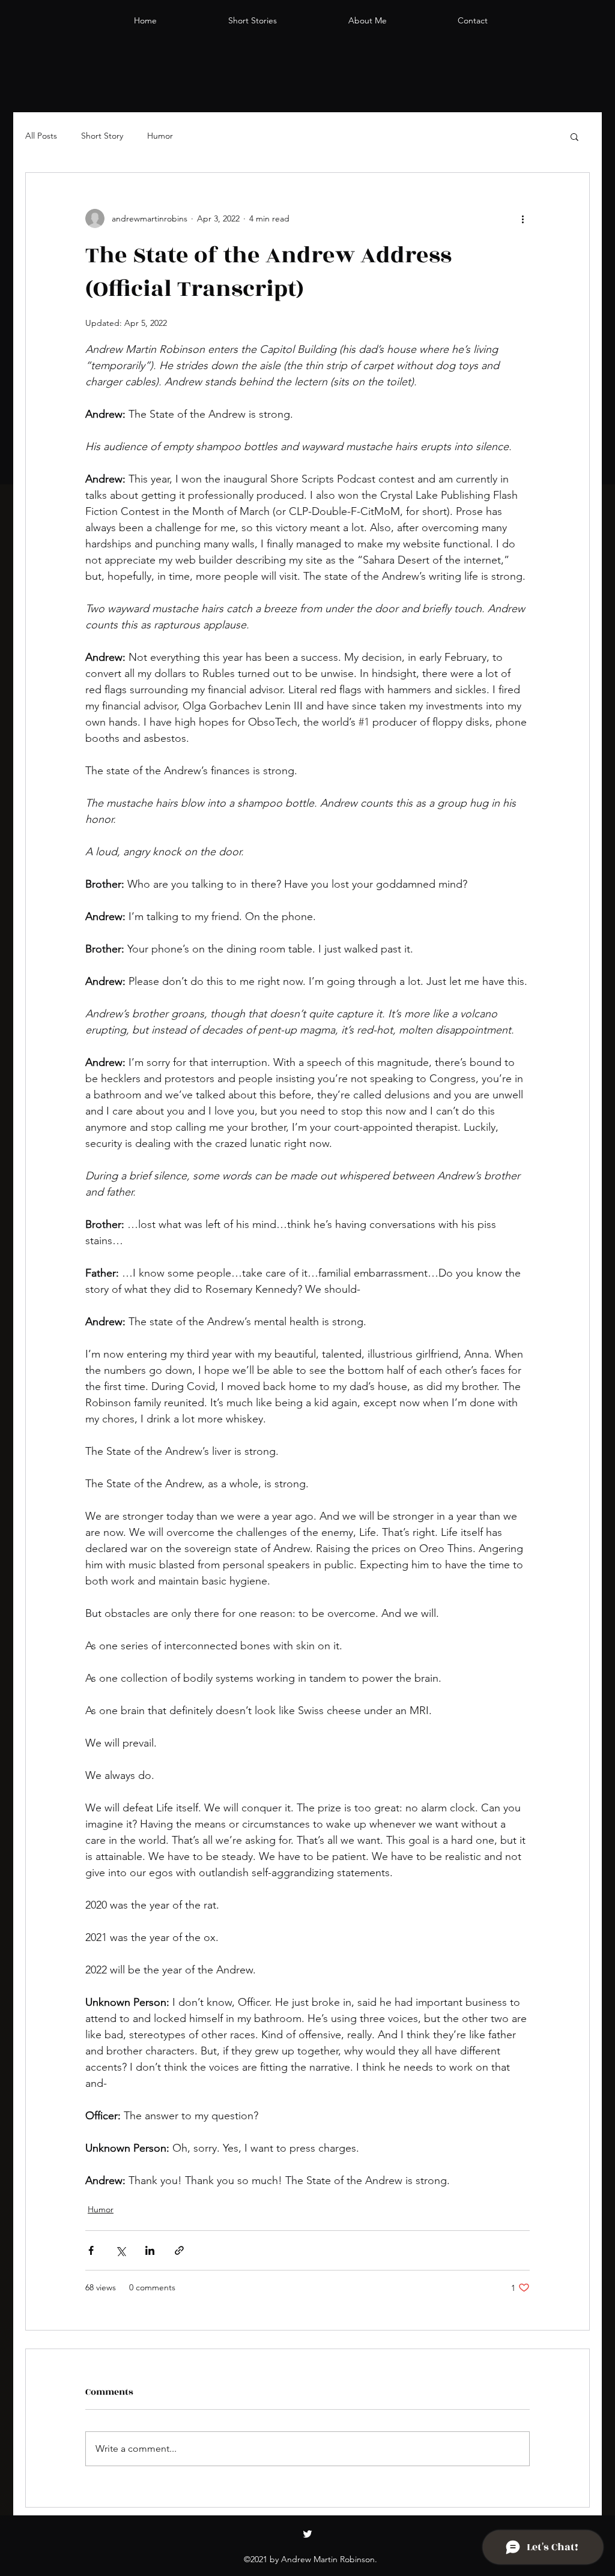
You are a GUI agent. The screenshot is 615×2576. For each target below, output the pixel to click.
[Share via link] (179, 2250)
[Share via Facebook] (91, 2250)
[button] (574, 136)
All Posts (41, 136)
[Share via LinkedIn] (150, 2250)
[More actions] (523, 218)
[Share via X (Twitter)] (120, 2250)
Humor (160, 136)
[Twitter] (307, 2534)
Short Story (102, 136)
